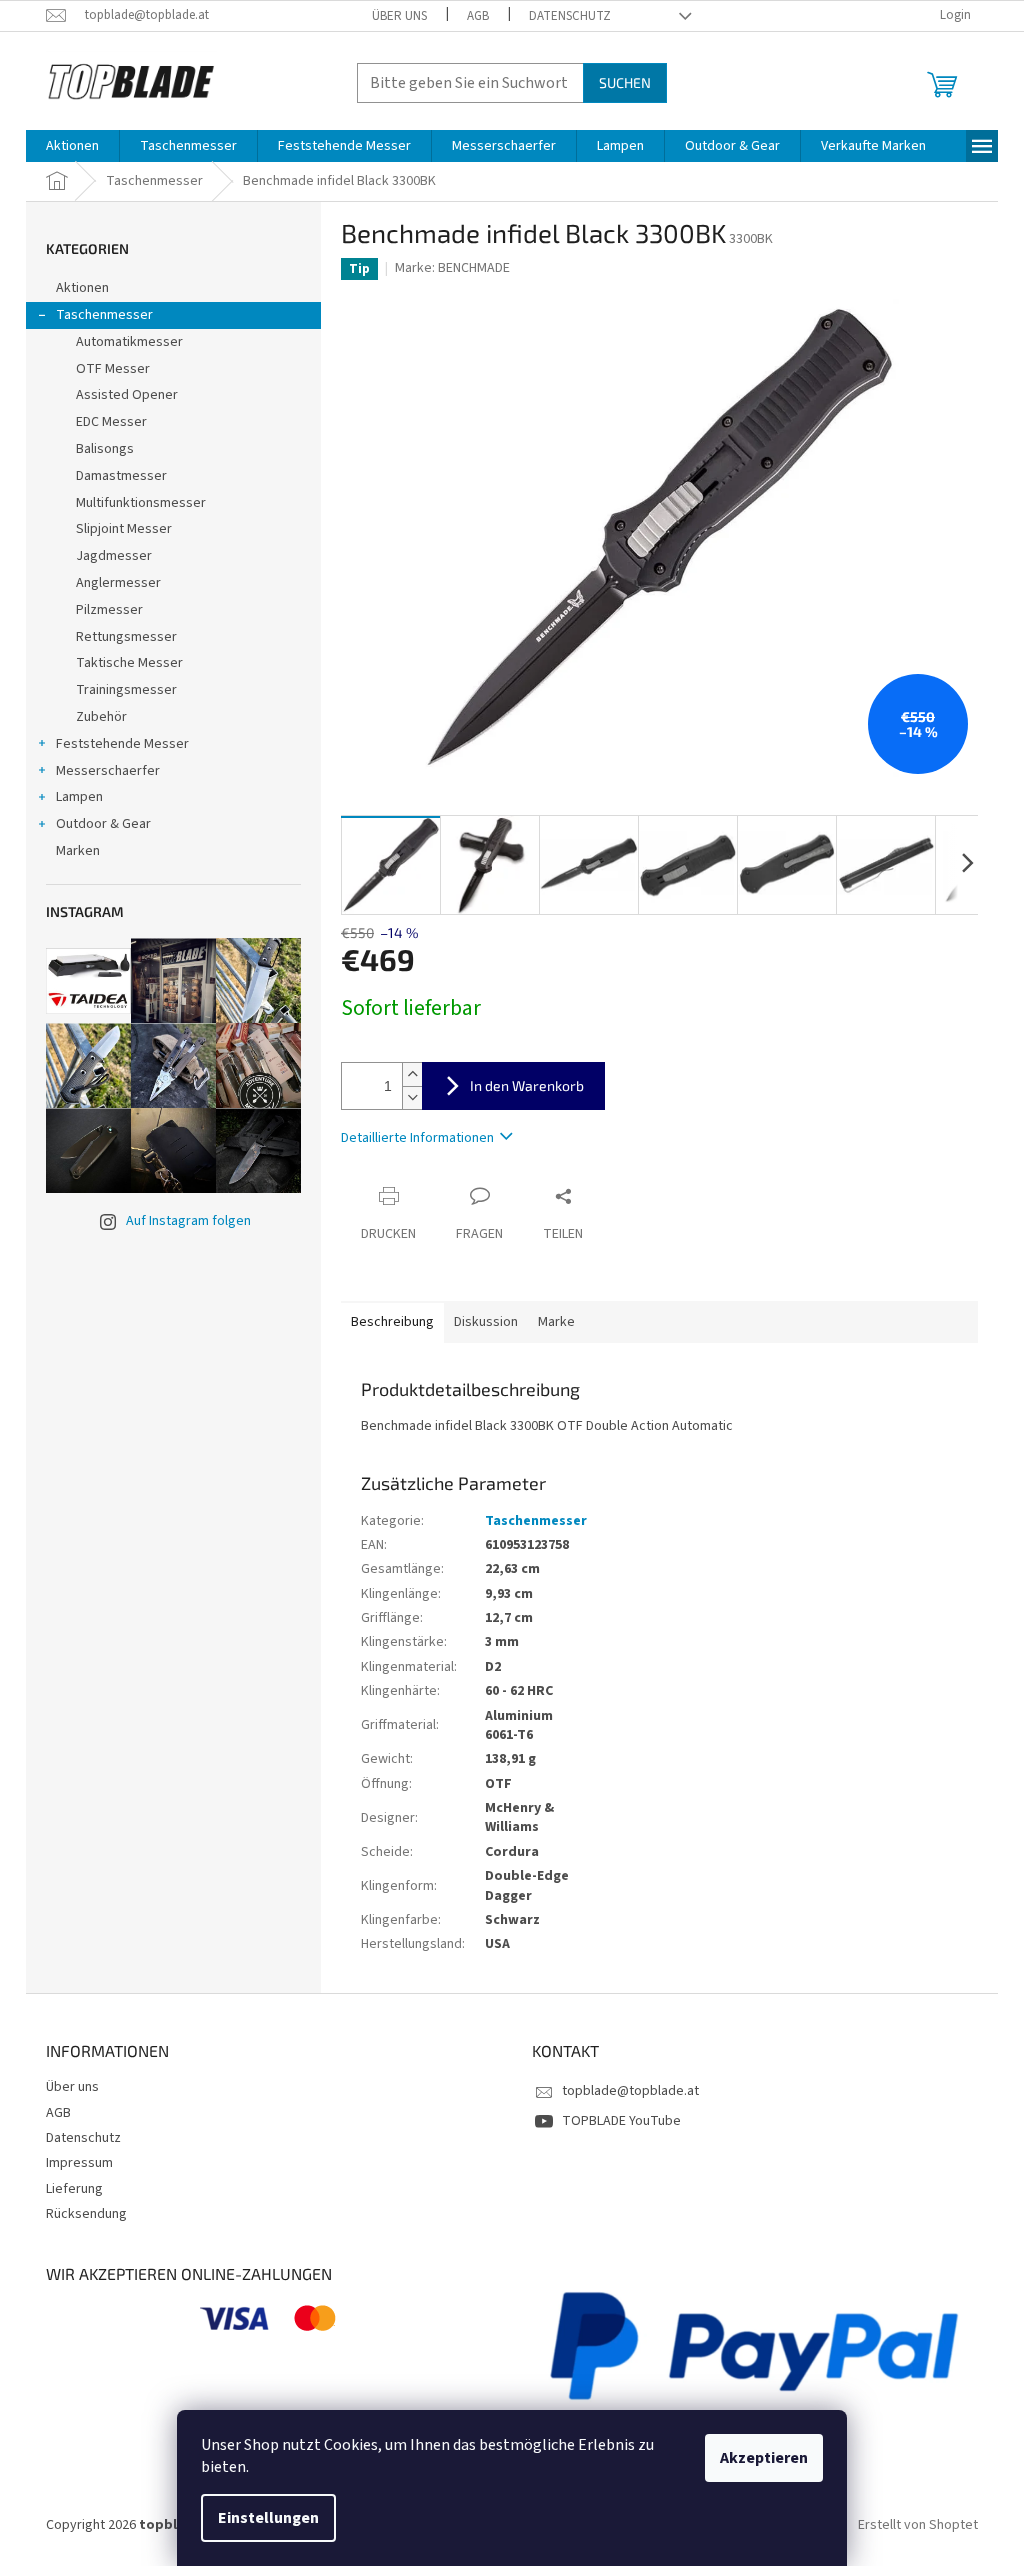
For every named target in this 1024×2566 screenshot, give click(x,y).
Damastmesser (121, 476)
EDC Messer (111, 422)
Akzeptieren (764, 2458)
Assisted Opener (127, 395)
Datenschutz (570, 16)
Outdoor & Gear (103, 824)
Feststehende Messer (122, 744)
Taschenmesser (104, 315)
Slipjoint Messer (124, 529)
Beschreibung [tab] (392, 1322)
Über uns (399, 16)
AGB (478, 16)
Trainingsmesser (126, 690)
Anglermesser (118, 583)
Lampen (79, 797)
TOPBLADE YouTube (621, 2121)
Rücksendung (86, 2214)
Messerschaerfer (108, 771)
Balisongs (105, 449)
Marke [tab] (556, 1322)
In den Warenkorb (527, 1085)
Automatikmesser (129, 342)
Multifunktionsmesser (141, 503)
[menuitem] (72, 146)
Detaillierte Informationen (417, 1138)
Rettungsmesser (126, 637)
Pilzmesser (109, 610)
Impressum (79, 2163)
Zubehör (101, 717)
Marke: (452, 268)
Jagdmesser (114, 556)
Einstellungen (268, 2518)
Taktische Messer (129, 663)
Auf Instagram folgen (188, 1221)
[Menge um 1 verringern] (412, 1097)
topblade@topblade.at (630, 2091)
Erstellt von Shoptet (918, 2525)
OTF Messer (113, 369)
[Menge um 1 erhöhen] (412, 1074)
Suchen (625, 82)
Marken (78, 851)
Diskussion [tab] (486, 1322)
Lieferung (74, 2189)
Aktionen (82, 288)
